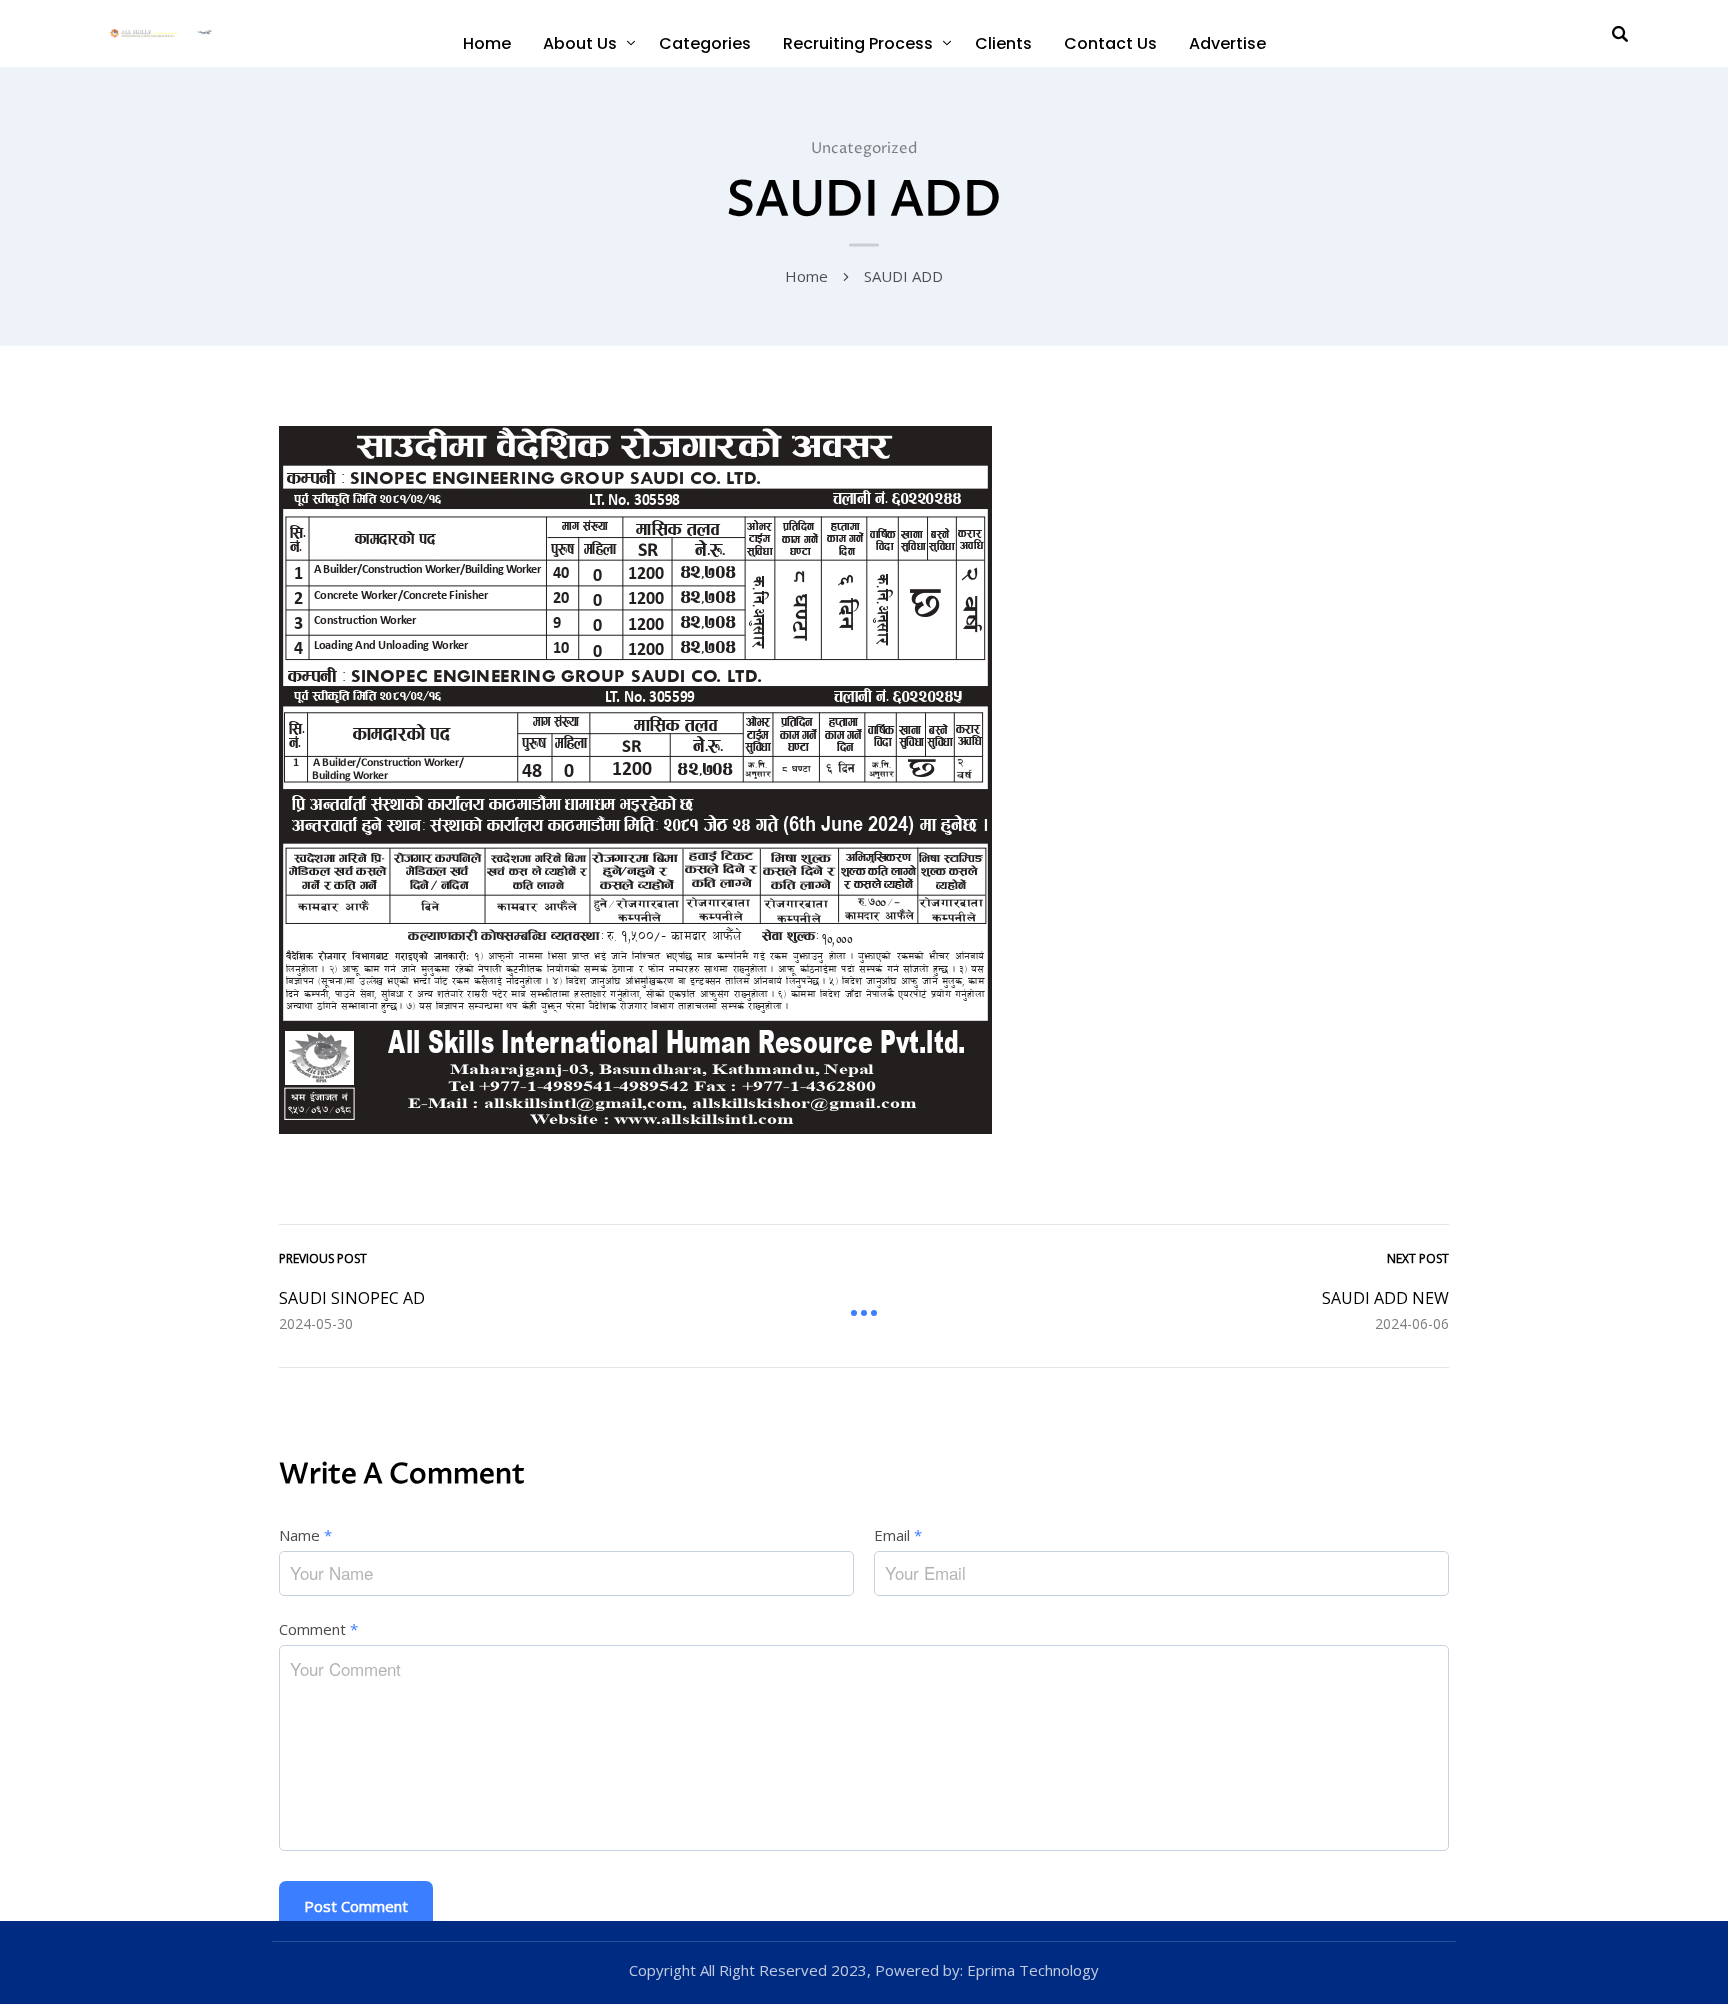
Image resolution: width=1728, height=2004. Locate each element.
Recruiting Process (858, 43)
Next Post (1418, 1258)
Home (487, 43)
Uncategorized (864, 148)
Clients (1003, 43)
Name (305, 1535)
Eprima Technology (1031, 1970)
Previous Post (323, 1258)
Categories (705, 43)
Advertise (1227, 43)
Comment (318, 1629)
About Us (580, 43)
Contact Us (1110, 43)
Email (898, 1535)
